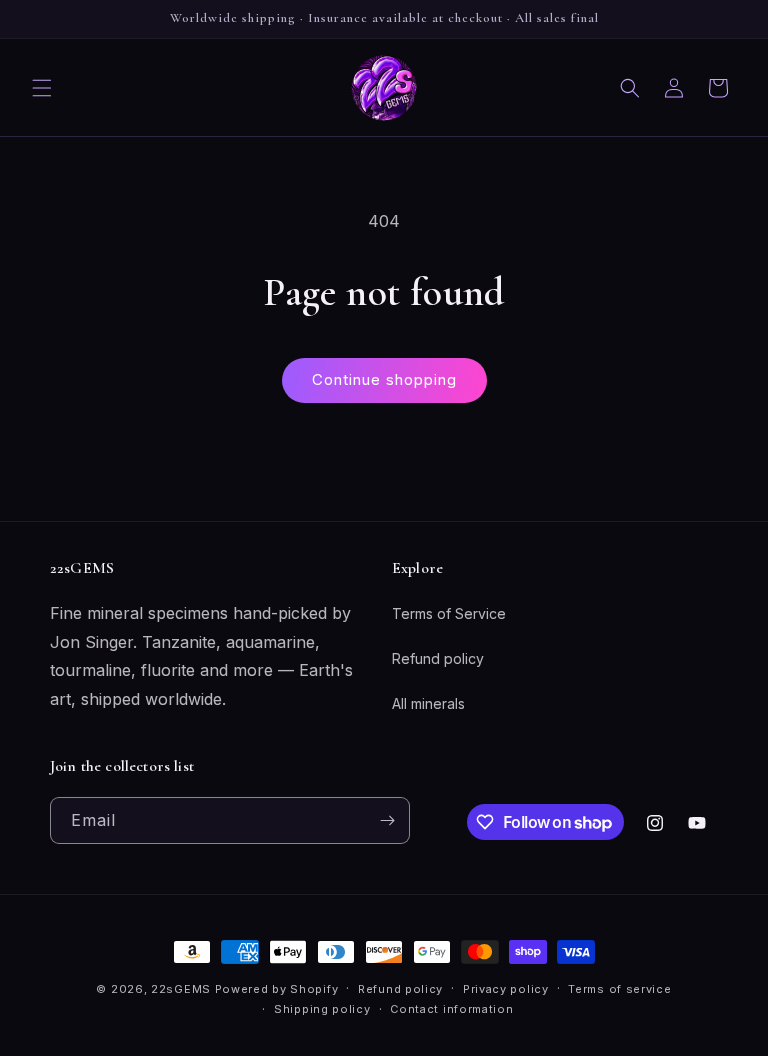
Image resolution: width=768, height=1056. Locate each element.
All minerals (428, 703)
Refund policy (438, 658)
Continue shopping (384, 379)
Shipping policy (322, 1009)
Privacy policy (506, 989)
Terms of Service (449, 613)
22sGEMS (181, 989)
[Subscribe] (387, 820)
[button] (42, 88)
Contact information (451, 1009)
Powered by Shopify (277, 989)
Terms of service (619, 989)
